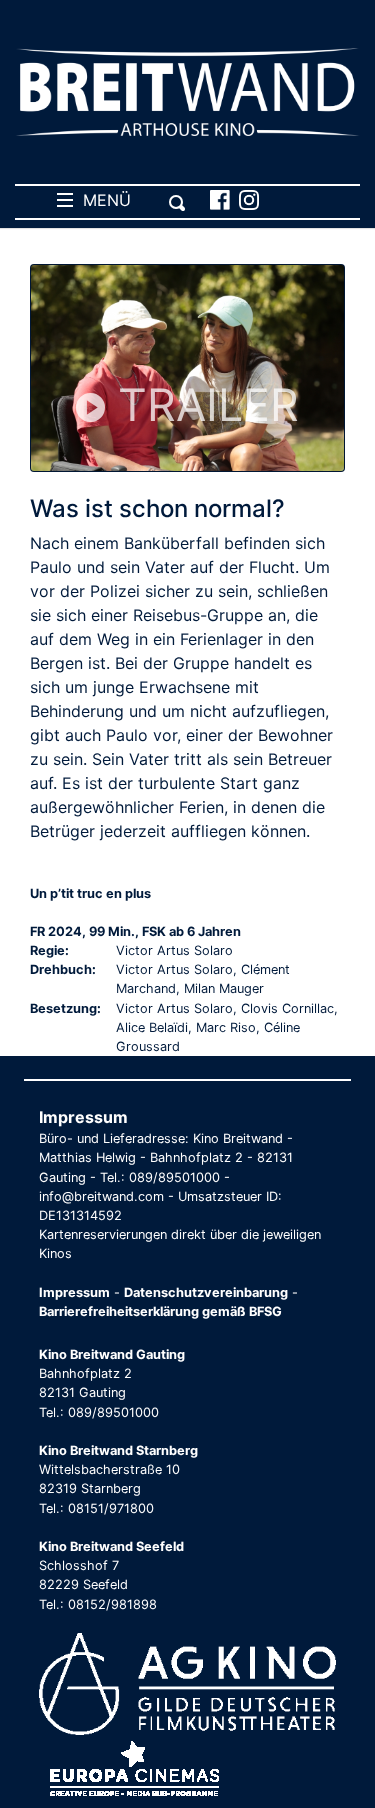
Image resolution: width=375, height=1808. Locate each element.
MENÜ (102, 200)
